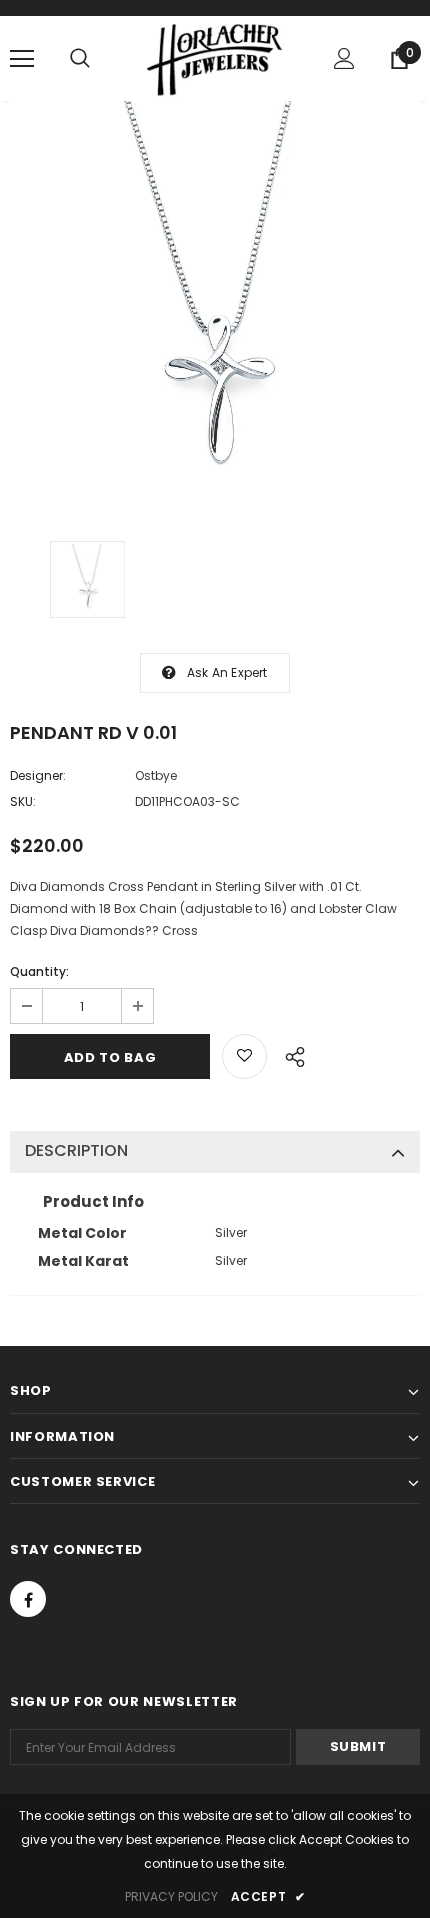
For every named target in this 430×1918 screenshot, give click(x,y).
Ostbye (156, 775)
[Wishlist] (244, 1056)
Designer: (38, 775)
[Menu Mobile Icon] (22, 59)
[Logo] (215, 57)
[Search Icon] (80, 59)
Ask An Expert (227, 672)
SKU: (23, 801)
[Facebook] (28, 1599)
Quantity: (39, 971)
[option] (215, 306)
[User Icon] (344, 58)
